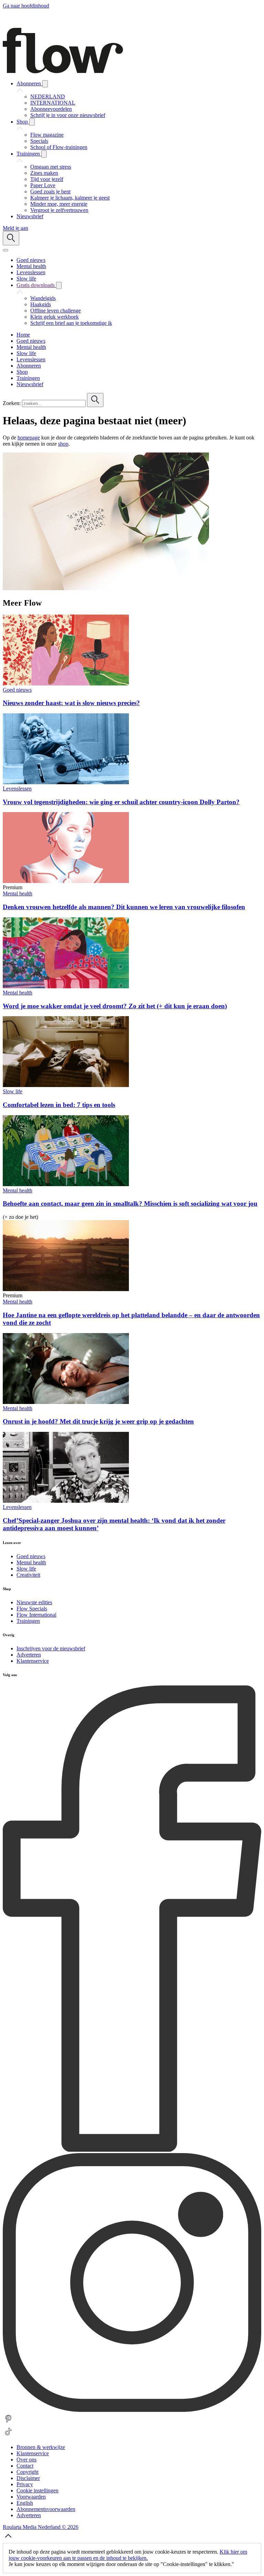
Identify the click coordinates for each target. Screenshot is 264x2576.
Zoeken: (12, 403)
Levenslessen (17, 789)
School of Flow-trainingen (59, 147)
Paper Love (43, 185)
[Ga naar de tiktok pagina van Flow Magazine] (8, 2435)
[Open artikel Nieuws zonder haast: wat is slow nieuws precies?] (66, 684)
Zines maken (44, 173)
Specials (39, 141)
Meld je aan (15, 228)
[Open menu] (5, 250)
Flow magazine (47, 135)
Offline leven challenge (56, 311)
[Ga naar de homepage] (63, 71)
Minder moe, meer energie (59, 204)
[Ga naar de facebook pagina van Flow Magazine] (132, 2150)
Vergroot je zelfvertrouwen (59, 210)
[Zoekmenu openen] (11, 238)
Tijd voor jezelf (47, 179)
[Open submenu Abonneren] (45, 84)
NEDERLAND (48, 97)
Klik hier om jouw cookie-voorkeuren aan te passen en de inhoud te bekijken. (128, 2555)
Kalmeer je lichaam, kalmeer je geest (70, 198)
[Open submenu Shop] (32, 122)
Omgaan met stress (51, 167)
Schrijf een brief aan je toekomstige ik (71, 323)
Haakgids (41, 304)
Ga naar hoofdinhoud (26, 6)
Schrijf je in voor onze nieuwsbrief (68, 115)
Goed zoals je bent (50, 191)
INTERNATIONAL (53, 103)
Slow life (13, 1091)
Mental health (18, 893)
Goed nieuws (17, 690)
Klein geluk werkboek (54, 317)
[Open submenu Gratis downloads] (59, 285)
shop (63, 444)
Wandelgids (43, 298)
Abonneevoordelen (51, 109)
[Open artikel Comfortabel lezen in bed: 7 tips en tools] (66, 1085)
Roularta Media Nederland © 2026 (41, 2527)
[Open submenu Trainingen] (44, 154)
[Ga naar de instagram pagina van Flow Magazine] (132, 2410)
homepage (29, 438)
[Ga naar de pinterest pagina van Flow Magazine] (8, 2423)
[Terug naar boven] (8, 2540)
